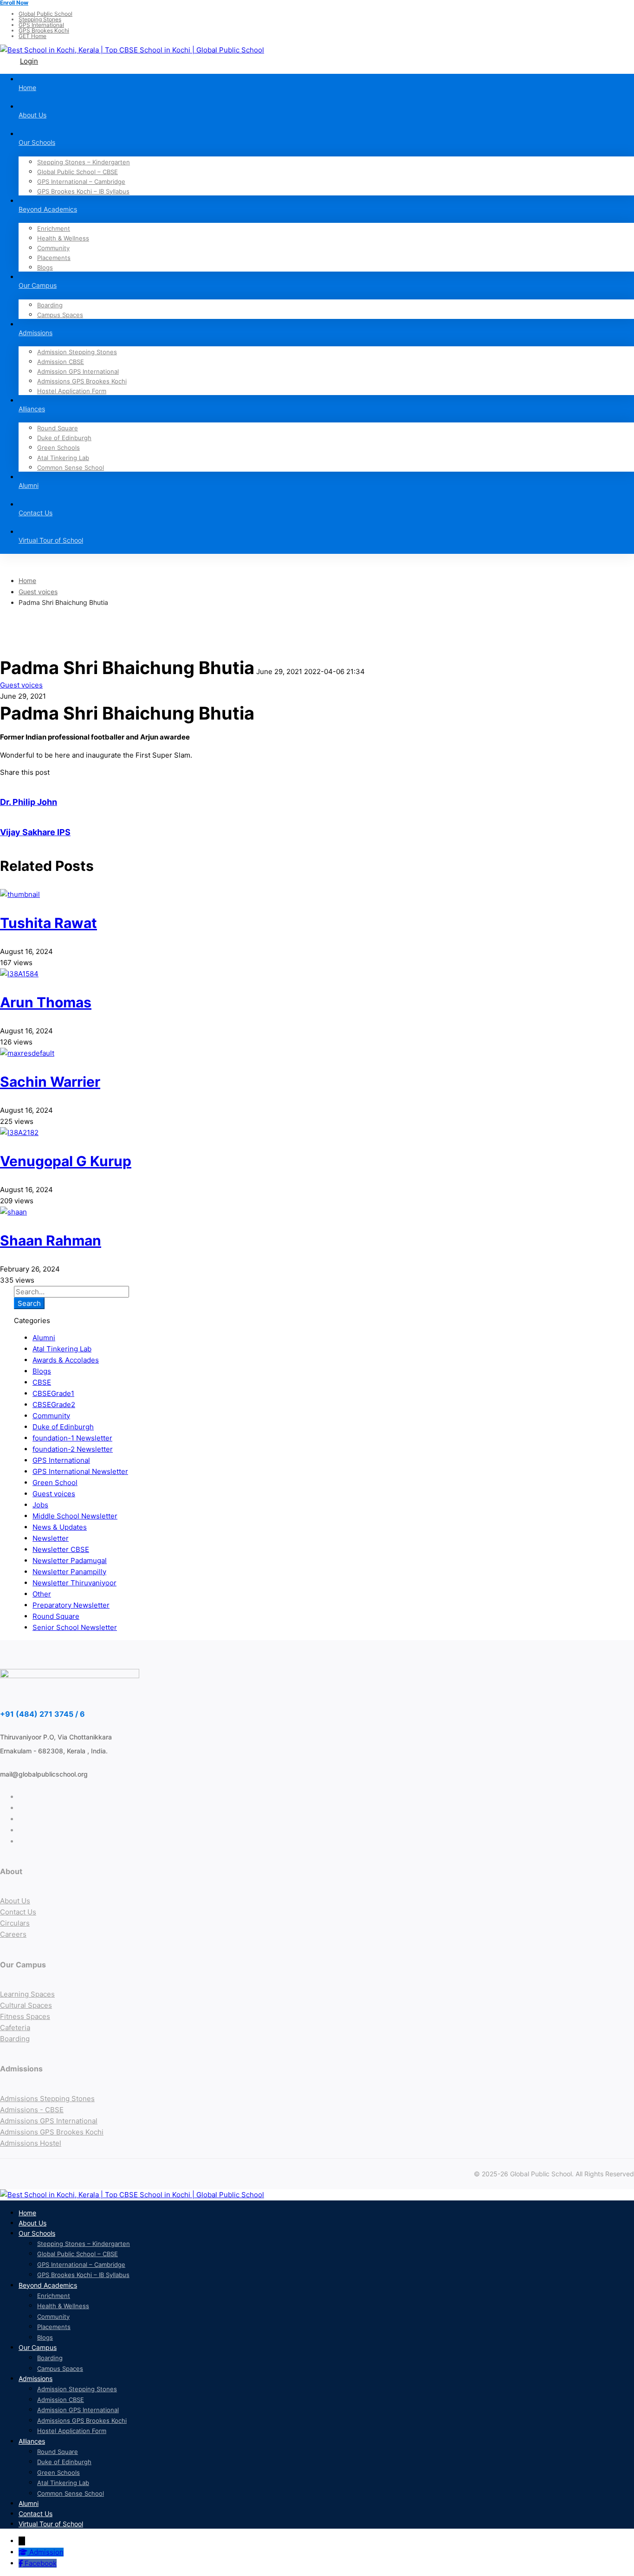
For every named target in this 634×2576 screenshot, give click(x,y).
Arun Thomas (46, 1002)
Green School (55, 1483)
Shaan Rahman (51, 1240)
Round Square (56, 1616)
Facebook (41, 2563)
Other (42, 1594)
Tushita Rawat (49, 923)
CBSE (42, 1382)
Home (27, 581)
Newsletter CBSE (61, 1549)
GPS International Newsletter (80, 1471)
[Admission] (24, 2552)
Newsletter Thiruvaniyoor (74, 1583)
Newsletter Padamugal (70, 1561)
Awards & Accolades (66, 1360)
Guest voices (38, 592)
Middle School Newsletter (75, 1516)
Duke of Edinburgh (63, 1427)
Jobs (40, 1505)
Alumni (44, 1338)
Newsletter (51, 1538)
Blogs (42, 1371)
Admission (46, 2552)
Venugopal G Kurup (66, 1161)
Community (51, 1416)
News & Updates (60, 1527)
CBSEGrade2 (54, 1405)
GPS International (61, 1460)
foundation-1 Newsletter (72, 1438)
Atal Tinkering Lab (62, 1349)
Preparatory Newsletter (71, 1605)
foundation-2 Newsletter (73, 1449)
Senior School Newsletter (75, 1627)
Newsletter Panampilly (69, 1572)
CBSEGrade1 (53, 1393)
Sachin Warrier (50, 1082)
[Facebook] (22, 2563)
